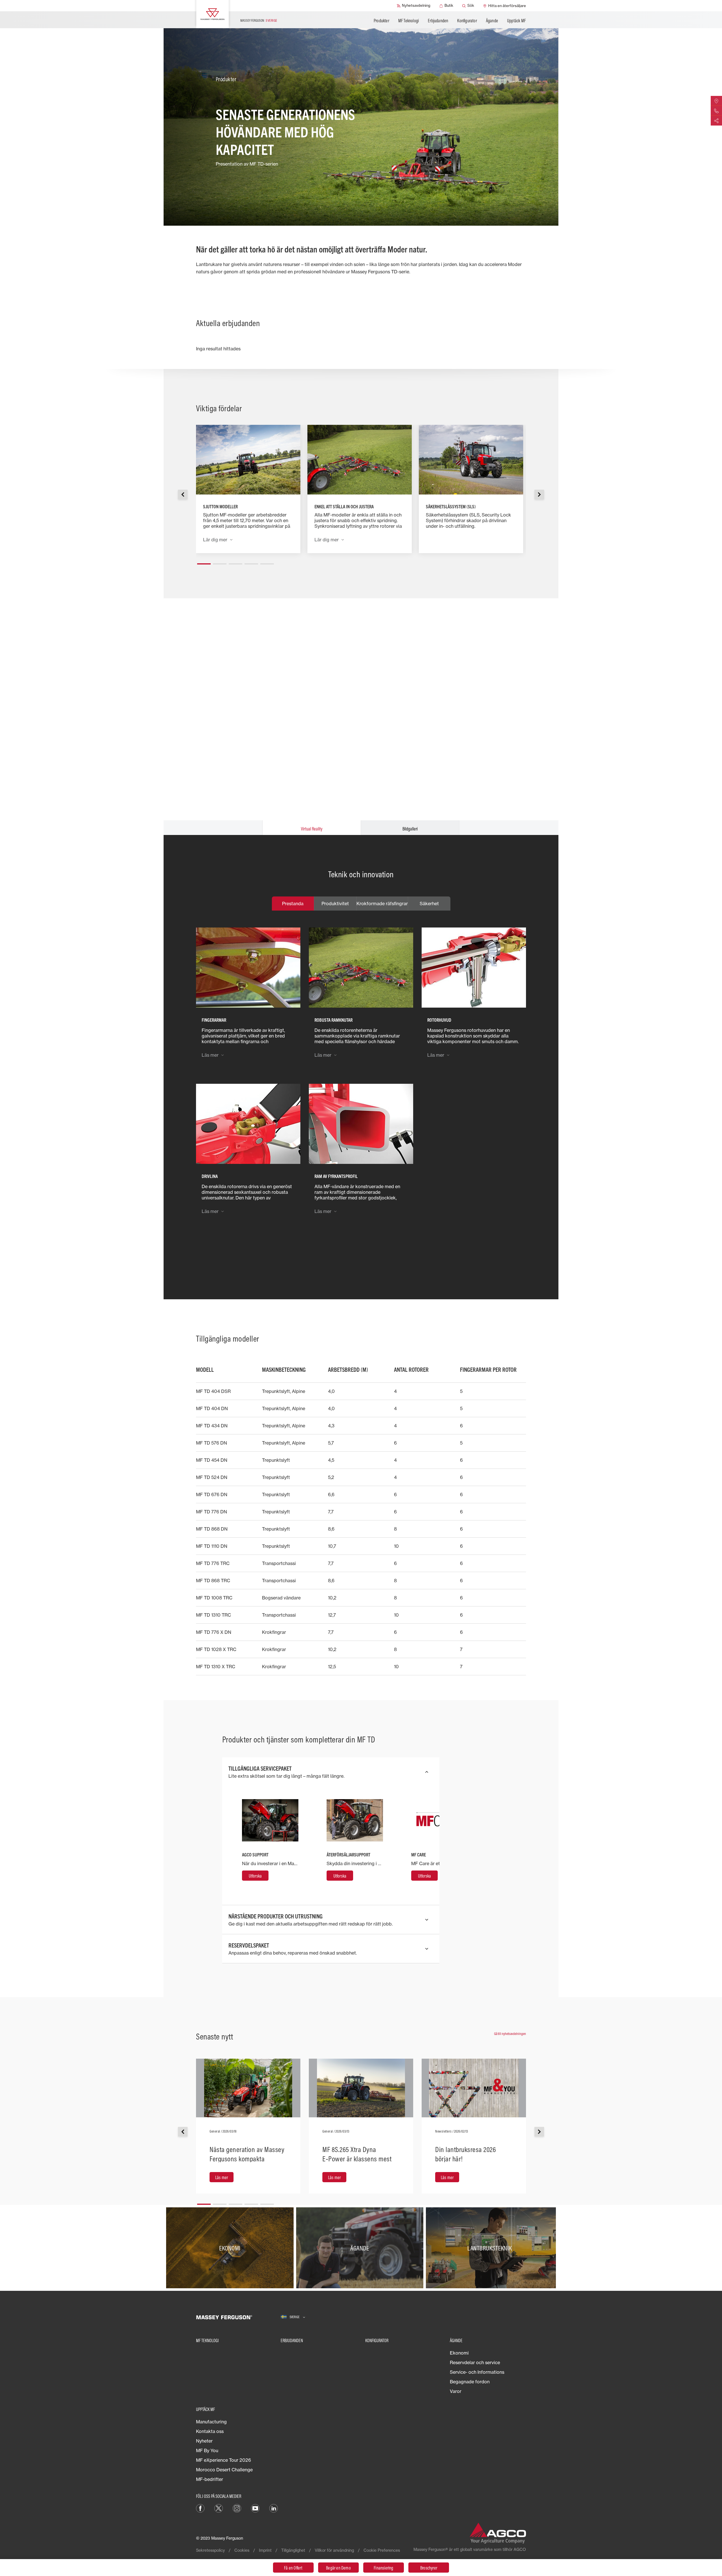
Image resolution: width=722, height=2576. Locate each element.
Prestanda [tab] (293, 904)
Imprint (265, 2550)
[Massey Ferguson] (213, 14)
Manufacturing (211, 2422)
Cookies (242, 2550)
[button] (204, 562)
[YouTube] (255, 2508)
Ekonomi (459, 2353)
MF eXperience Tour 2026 (224, 2460)
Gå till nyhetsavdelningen (510, 2034)
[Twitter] (219, 2508)
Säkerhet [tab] (429, 904)
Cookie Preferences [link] (382, 2550)
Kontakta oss (210, 2431)
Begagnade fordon (470, 2382)
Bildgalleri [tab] (410, 829)
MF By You (207, 2450)
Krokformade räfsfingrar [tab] (382, 904)
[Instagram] (237, 2508)
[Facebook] (200, 2508)
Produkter (381, 21)
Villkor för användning (334, 2550)
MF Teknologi (409, 21)
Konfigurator (467, 21)
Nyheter (204, 2441)
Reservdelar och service (475, 2362)
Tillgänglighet (293, 2550)
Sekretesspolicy (210, 2550)
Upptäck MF (516, 21)
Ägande (492, 21)
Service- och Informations (477, 2372)
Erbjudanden (438, 21)
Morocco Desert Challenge (224, 2470)
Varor (456, 2391)
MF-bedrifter (210, 2479)
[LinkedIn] (274, 2508)
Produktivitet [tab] (335, 904)
